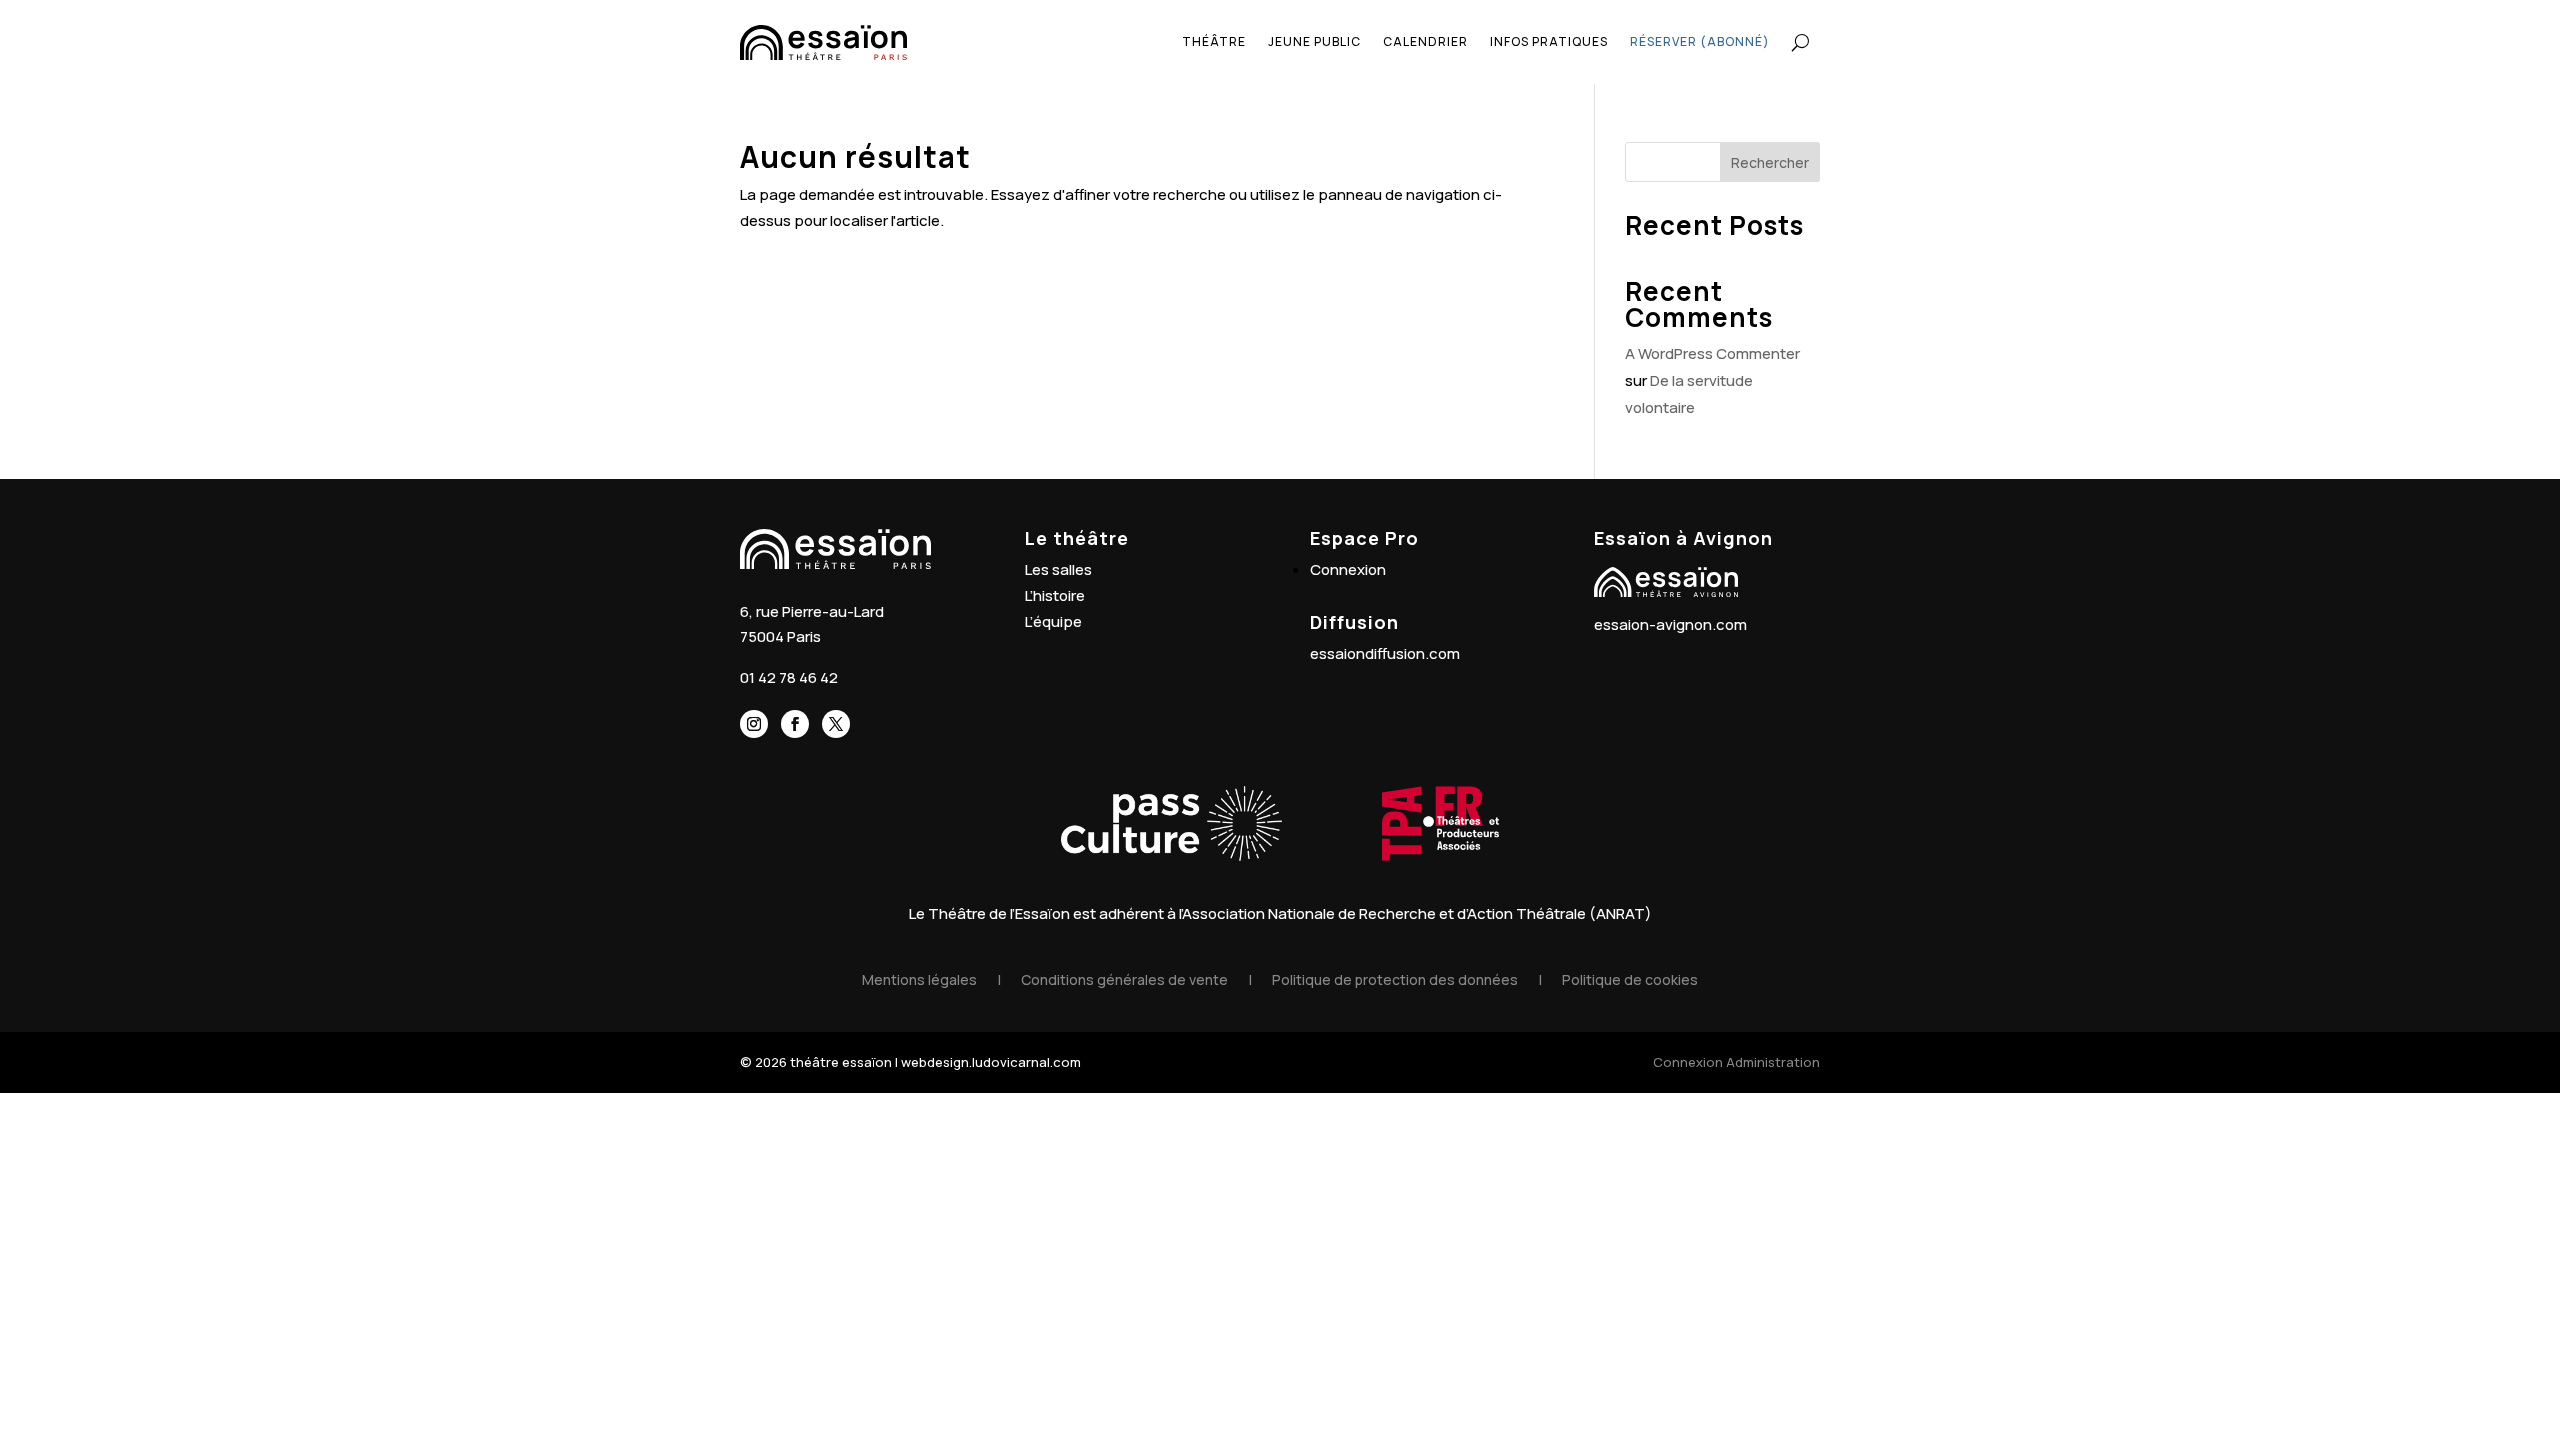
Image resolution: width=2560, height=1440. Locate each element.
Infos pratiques (1549, 41)
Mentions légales (919, 979)
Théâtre (1214, 41)
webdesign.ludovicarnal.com (991, 1062)
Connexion (1348, 569)
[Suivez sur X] (836, 724)
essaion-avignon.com (1670, 624)
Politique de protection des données (1395, 979)
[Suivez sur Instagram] (754, 724)
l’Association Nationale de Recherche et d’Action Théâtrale (1382, 913)
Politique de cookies (1630, 979)
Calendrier (1425, 41)
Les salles (1058, 569)
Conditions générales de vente (1124, 979)
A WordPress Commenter (1712, 353)
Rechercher (1770, 162)
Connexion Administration (1736, 1062)
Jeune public (1314, 41)
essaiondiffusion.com (1385, 653)
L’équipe (1053, 621)
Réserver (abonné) (1700, 41)
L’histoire (1055, 595)
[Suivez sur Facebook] (795, 724)
